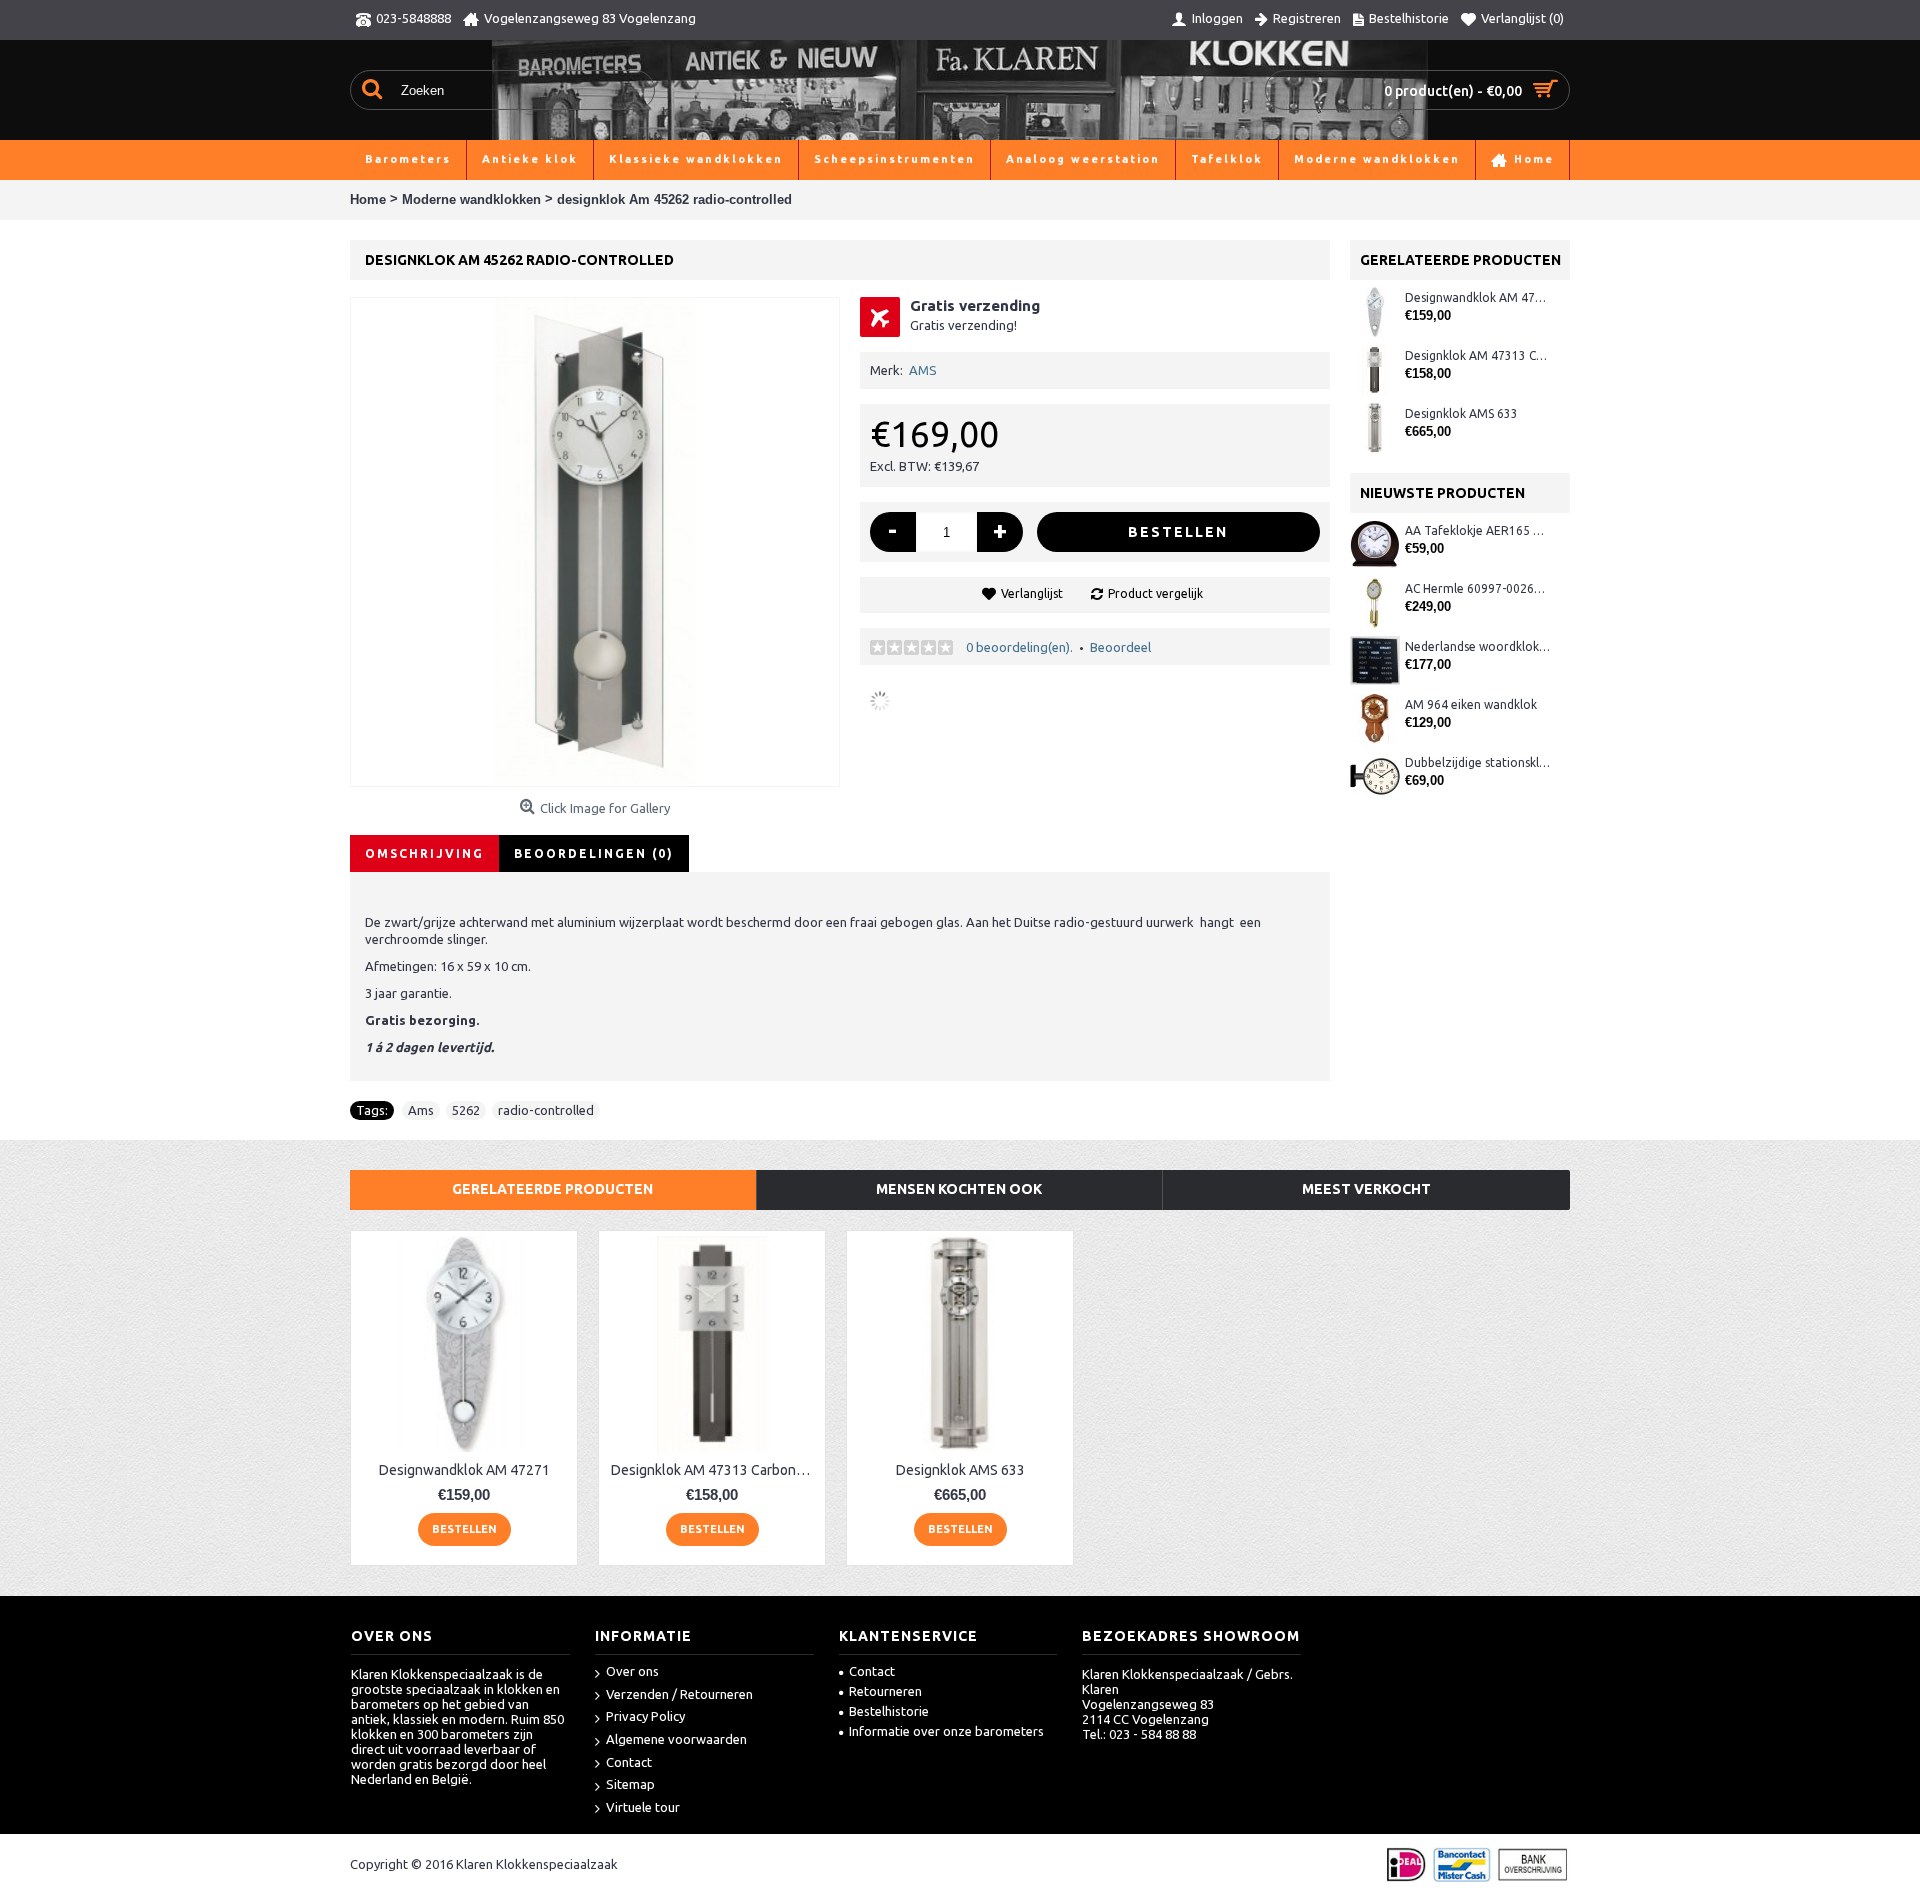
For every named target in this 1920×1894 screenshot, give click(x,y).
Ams (421, 1110)
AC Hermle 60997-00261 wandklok (1477, 588)
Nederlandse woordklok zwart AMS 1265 (1477, 646)
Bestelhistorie (889, 1711)
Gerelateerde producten (552, 1189)
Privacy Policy (645, 1716)
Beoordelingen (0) (594, 853)
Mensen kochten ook (959, 1189)
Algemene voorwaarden (676, 1739)
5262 (466, 1110)
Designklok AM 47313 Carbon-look (1477, 355)
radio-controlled (546, 1110)
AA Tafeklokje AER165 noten (1477, 530)
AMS (923, 370)
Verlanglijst (1032, 593)
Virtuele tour (643, 1807)
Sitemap (630, 1784)
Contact (629, 1762)
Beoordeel (1120, 647)
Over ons (632, 1671)
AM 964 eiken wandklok (1471, 704)
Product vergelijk (1155, 593)
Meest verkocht (1366, 1189)
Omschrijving (424, 853)
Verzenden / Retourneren (679, 1694)
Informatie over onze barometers (946, 1731)
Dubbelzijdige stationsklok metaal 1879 (1477, 762)
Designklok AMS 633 (1461, 413)
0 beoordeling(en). (1019, 647)
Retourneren (885, 1691)
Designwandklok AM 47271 (1477, 297)
